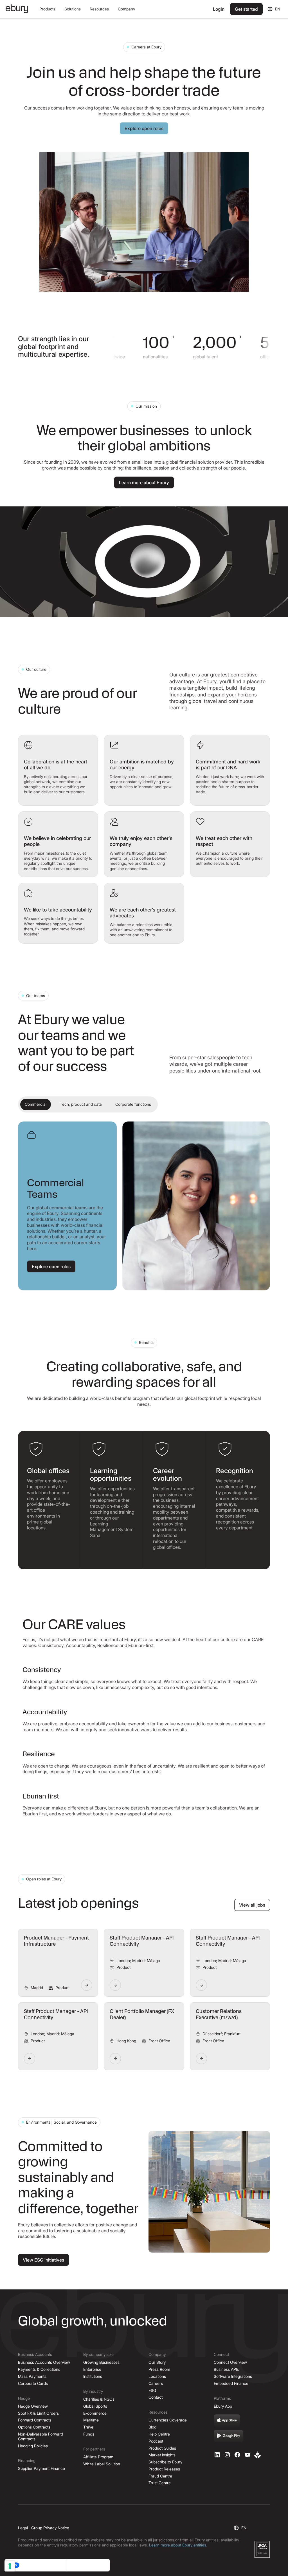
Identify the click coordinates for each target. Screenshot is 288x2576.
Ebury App (223, 2406)
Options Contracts (34, 2427)
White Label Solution (102, 2464)
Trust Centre (160, 2483)
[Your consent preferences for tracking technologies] (10, 2566)
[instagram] (227, 2455)
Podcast (156, 2441)
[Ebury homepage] (17, 9)
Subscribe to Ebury (165, 2462)
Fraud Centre (160, 2476)
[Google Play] (229, 2436)
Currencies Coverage (168, 2420)
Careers (156, 2383)
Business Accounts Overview (44, 2362)
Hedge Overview (33, 2406)
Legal (23, 2528)
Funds (89, 2434)
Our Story (157, 2362)
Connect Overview (230, 2362)
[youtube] (247, 2455)
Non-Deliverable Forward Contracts (40, 2436)
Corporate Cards (33, 2383)
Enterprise (92, 2369)
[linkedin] (217, 2455)
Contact (156, 2397)
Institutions (93, 2376)
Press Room (159, 2369)
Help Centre (159, 2434)
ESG (152, 2390)
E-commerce (95, 2413)
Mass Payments (32, 2376)
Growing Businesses (101, 2362)
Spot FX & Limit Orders (38, 2413)
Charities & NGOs (99, 2399)
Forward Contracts (35, 2420)
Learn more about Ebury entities (178, 2545)
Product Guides (162, 2448)
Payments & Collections (39, 2369)
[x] (237, 2455)
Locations (157, 2376)
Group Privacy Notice (50, 2528)
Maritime (91, 2420)
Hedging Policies (33, 2446)
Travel (89, 2427)
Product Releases (164, 2469)
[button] (47, 9)
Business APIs (226, 2369)
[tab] (36, 1104)
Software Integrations (233, 2376)
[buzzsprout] (258, 2455)
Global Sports (95, 2406)
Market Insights (162, 2455)
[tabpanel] (144, 1206)
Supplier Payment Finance (41, 2468)
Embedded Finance (231, 2383)
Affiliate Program (98, 2457)
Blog (152, 2427)
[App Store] (227, 2421)
